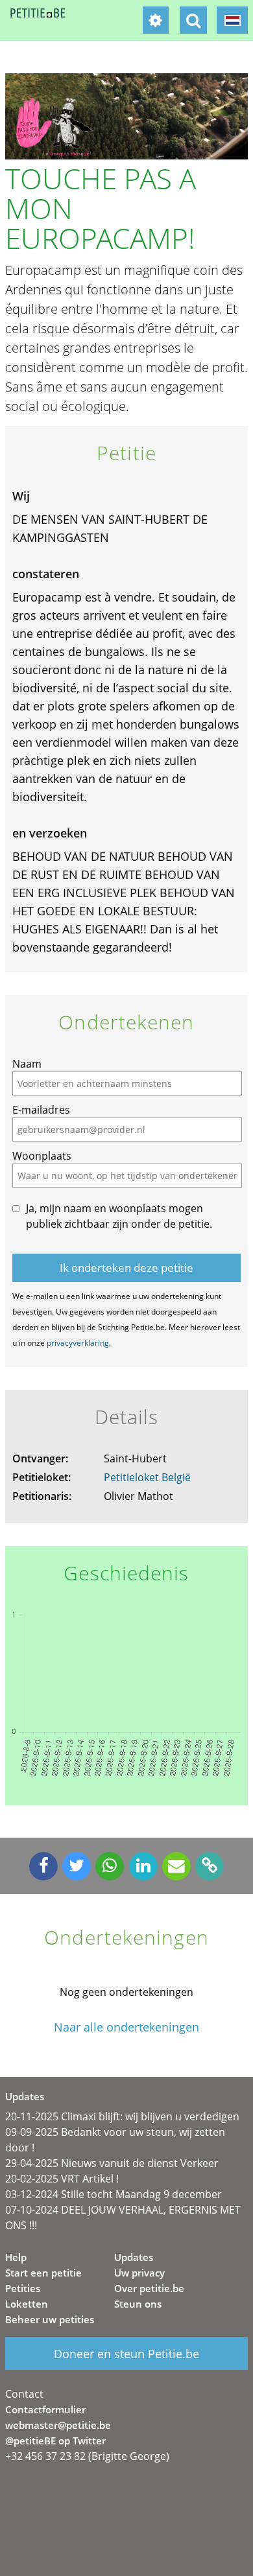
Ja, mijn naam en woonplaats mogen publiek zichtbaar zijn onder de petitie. (119, 1216)
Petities (23, 2288)
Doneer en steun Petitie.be (126, 2354)
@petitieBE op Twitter (55, 2441)
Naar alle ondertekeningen (126, 2027)
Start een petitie (43, 2273)
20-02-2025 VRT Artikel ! (62, 2179)
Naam (27, 1064)
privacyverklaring (78, 1343)
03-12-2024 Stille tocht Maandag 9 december (114, 2194)
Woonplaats (42, 1156)
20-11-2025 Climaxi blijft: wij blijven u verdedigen (122, 2116)
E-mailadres (41, 1110)
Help (16, 2257)
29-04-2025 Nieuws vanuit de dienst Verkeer (112, 2163)
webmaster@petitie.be (58, 2425)
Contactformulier (45, 2409)
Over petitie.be (149, 2288)
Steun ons (138, 2304)
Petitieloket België (147, 1477)
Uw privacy (139, 2273)
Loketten (27, 2304)
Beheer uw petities (50, 2319)
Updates (134, 2257)
